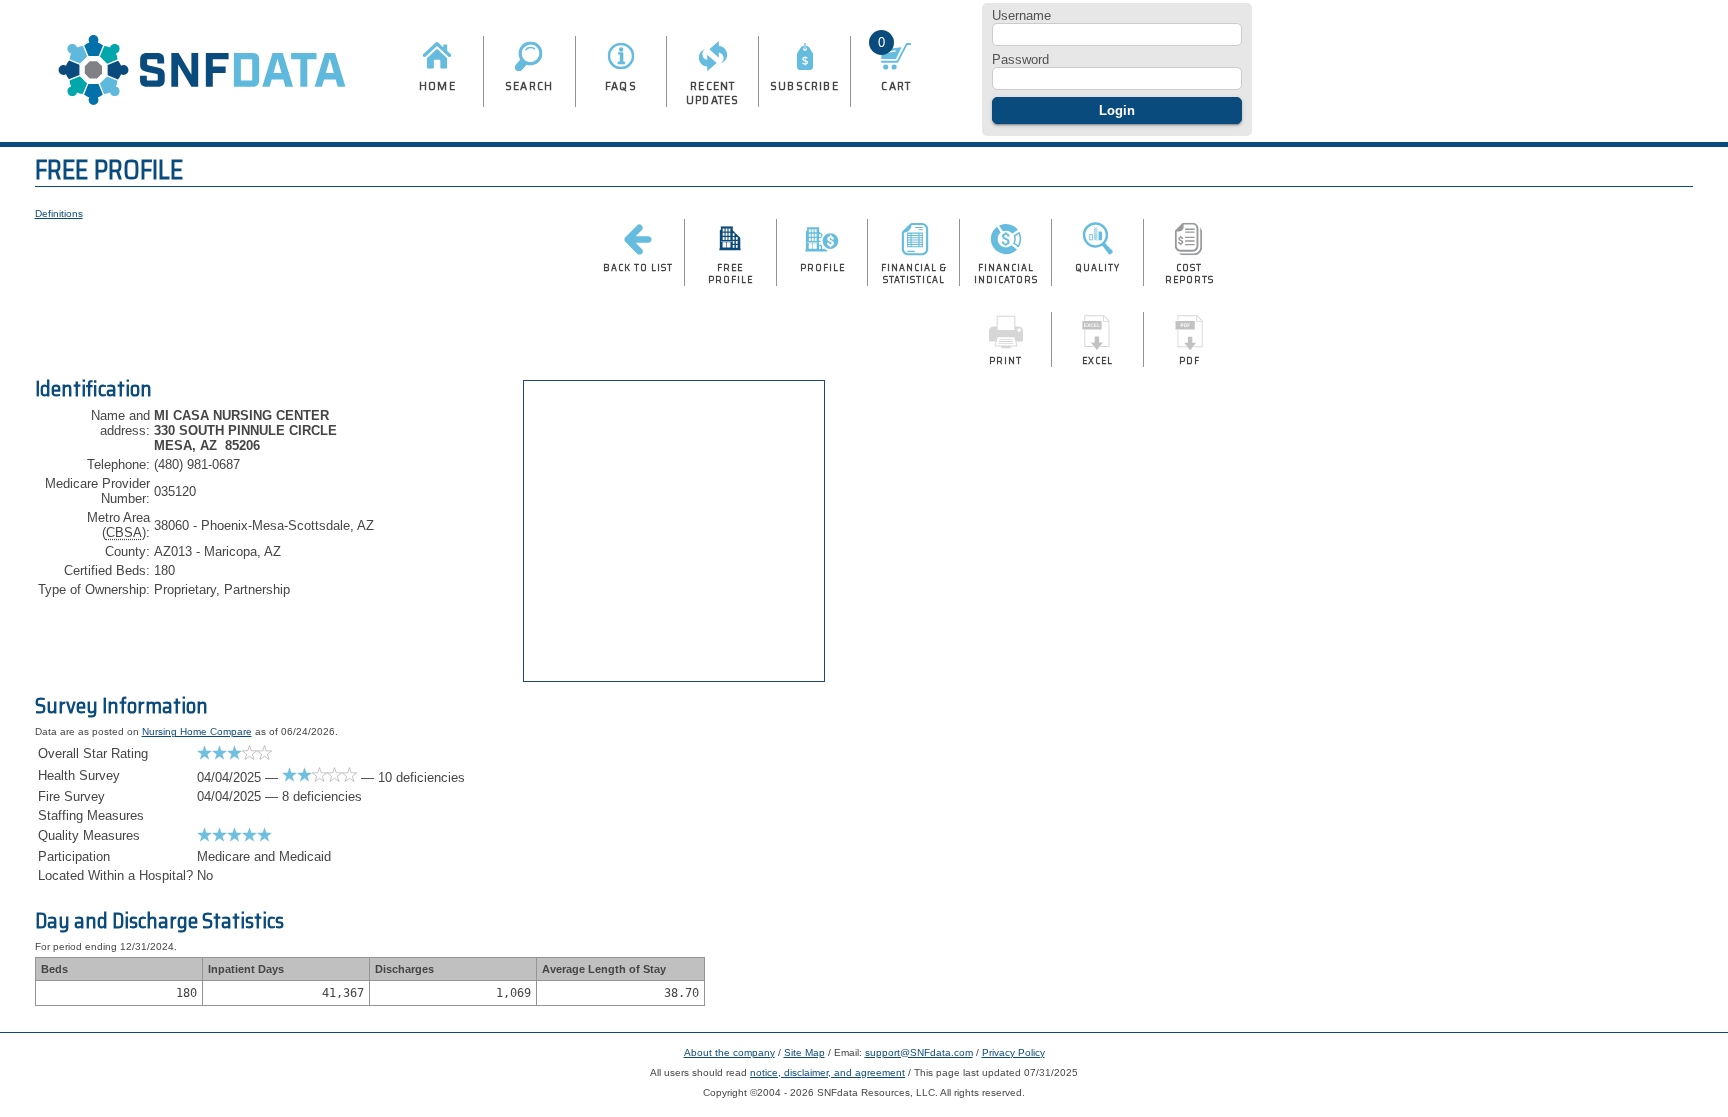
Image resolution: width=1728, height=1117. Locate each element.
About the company (729, 1052)
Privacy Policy (1013, 1052)
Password (1020, 59)
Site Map (804, 1052)
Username (1021, 15)
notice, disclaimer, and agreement (827, 1072)
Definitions (59, 213)
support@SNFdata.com (919, 1052)
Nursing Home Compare (197, 731)
